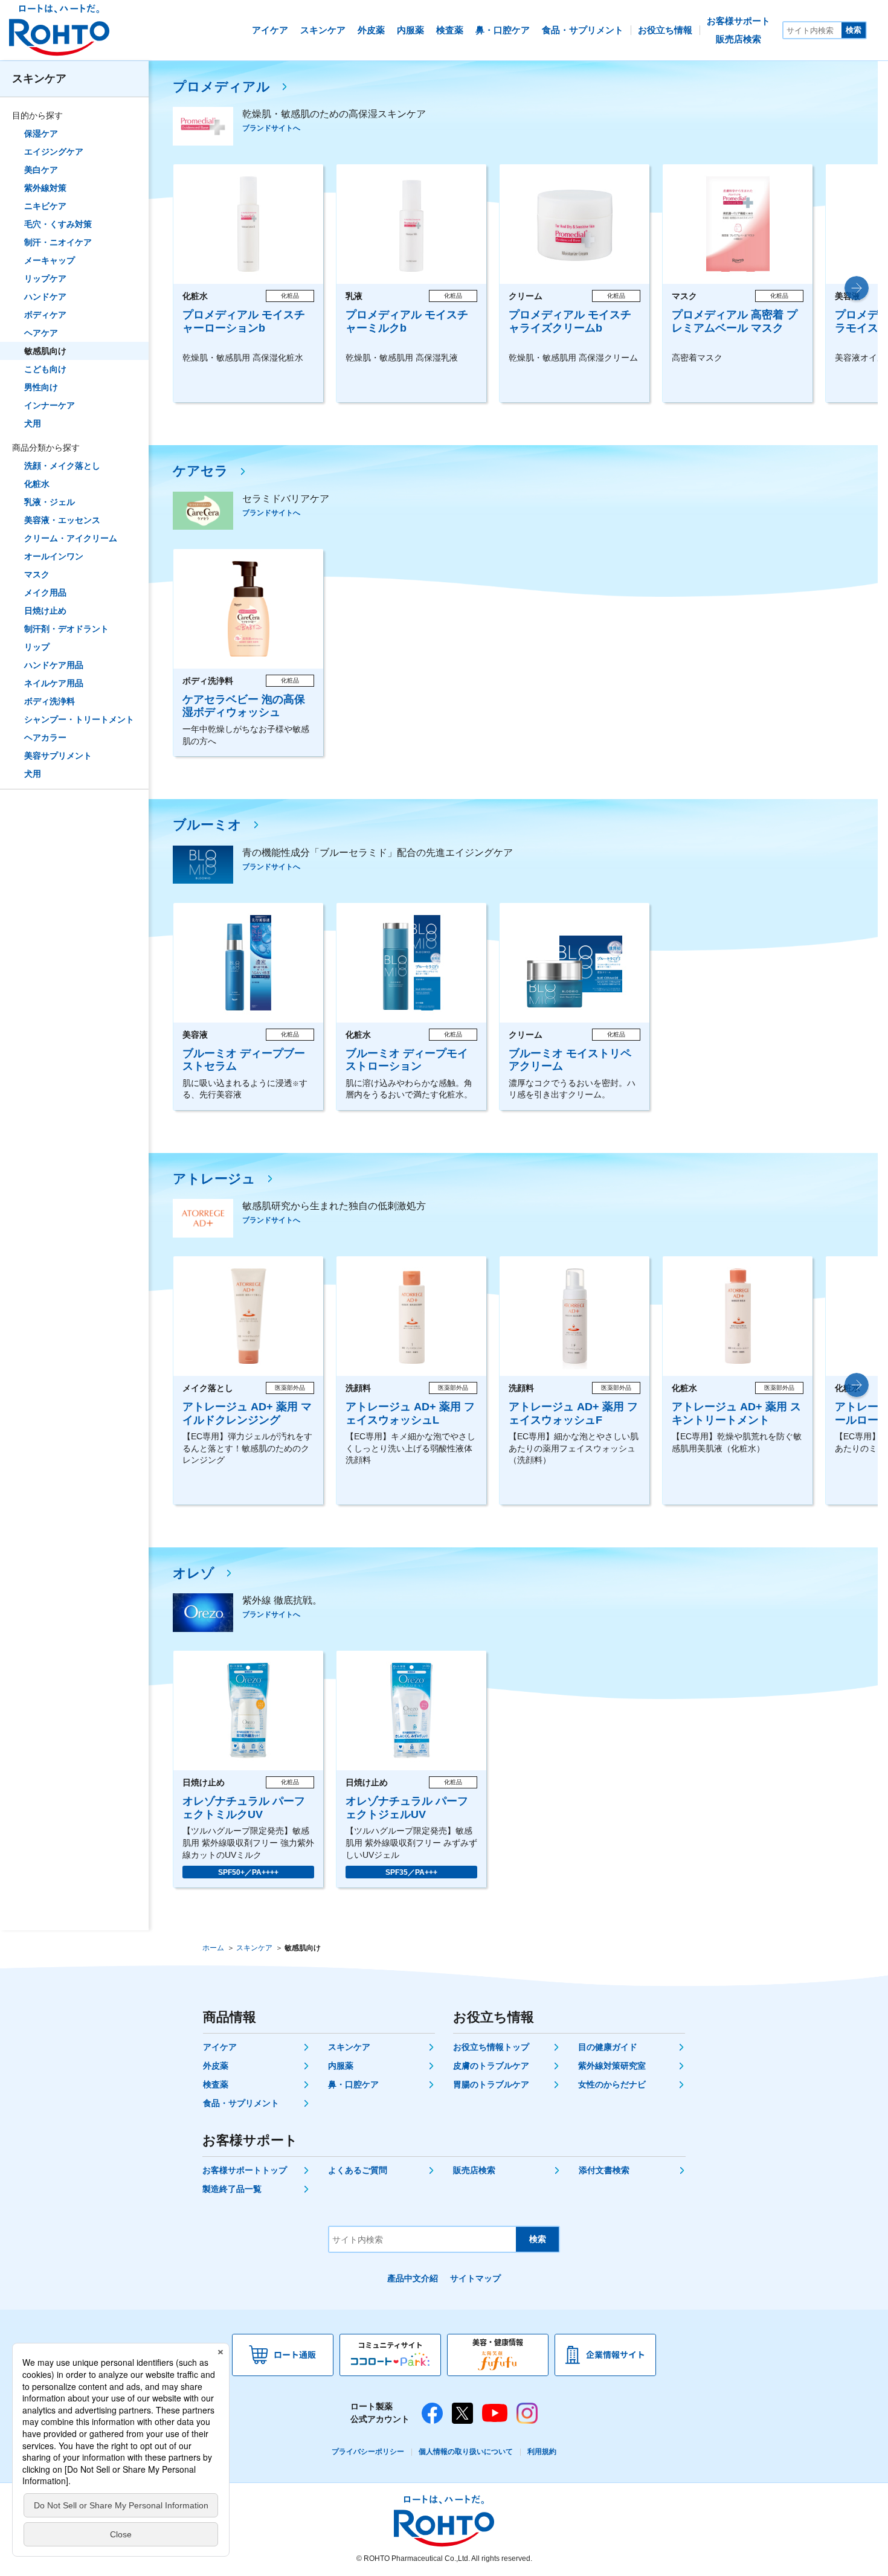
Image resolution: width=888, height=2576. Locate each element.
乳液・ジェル (50, 502)
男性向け (41, 387)
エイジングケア (54, 152)
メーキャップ (50, 260)
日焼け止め (45, 611)
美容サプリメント (58, 756)
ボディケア (45, 315)
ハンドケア (45, 297)
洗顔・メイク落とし (62, 466)
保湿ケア (41, 133)
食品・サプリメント (241, 2103)
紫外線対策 (45, 188)
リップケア (45, 278)
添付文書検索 (604, 2170)
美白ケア (41, 170)
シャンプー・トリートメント (79, 719)
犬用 (33, 423)
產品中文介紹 (413, 2278)
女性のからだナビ (612, 2084)
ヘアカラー (45, 737)
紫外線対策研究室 (612, 2066)
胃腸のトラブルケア (491, 2084)
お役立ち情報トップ (491, 2047)
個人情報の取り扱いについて (466, 2452)
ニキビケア (45, 206)
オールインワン (54, 556)
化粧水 (37, 484)
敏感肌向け (45, 351)
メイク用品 (45, 593)
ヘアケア (41, 333)
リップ (37, 647)
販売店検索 (474, 2170)
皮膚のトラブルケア (491, 2066)
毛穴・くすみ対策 (58, 224)
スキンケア (39, 79)
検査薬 (216, 2084)
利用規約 (542, 2452)
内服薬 (341, 2066)
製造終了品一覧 (232, 2189)
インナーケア (50, 405)
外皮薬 (216, 2066)
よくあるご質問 (358, 2170)
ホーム (213, 1948)
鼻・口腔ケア (353, 2084)
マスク (37, 574)
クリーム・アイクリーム (71, 538)
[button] (857, 288)
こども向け (45, 369)
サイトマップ (475, 2278)
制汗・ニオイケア (58, 242)
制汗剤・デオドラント (66, 629)
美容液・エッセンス (62, 520)
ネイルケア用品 (54, 683)
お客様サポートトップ (245, 2170)
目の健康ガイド (608, 2047)
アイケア (220, 2047)
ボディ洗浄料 (50, 701)
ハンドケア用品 (54, 665)
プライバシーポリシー (368, 2452)
